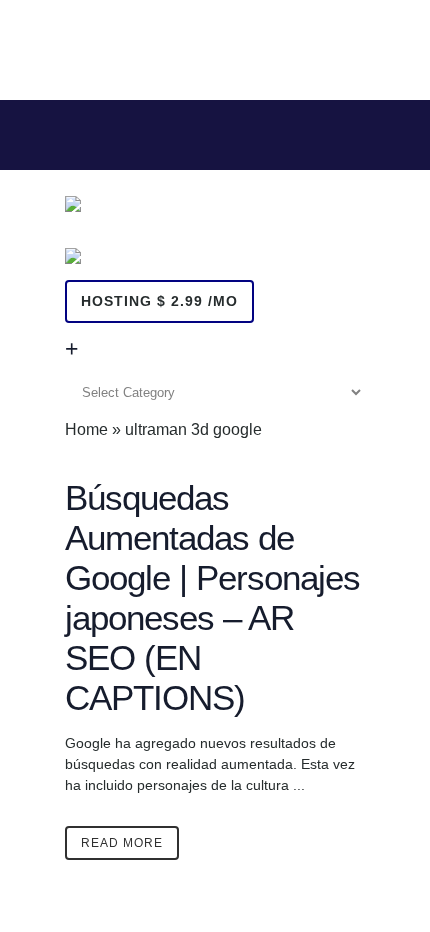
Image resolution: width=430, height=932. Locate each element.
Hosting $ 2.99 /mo (159, 301)
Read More (122, 843)
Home (86, 429)
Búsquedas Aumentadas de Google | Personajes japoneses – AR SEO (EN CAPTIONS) (212, 597)
